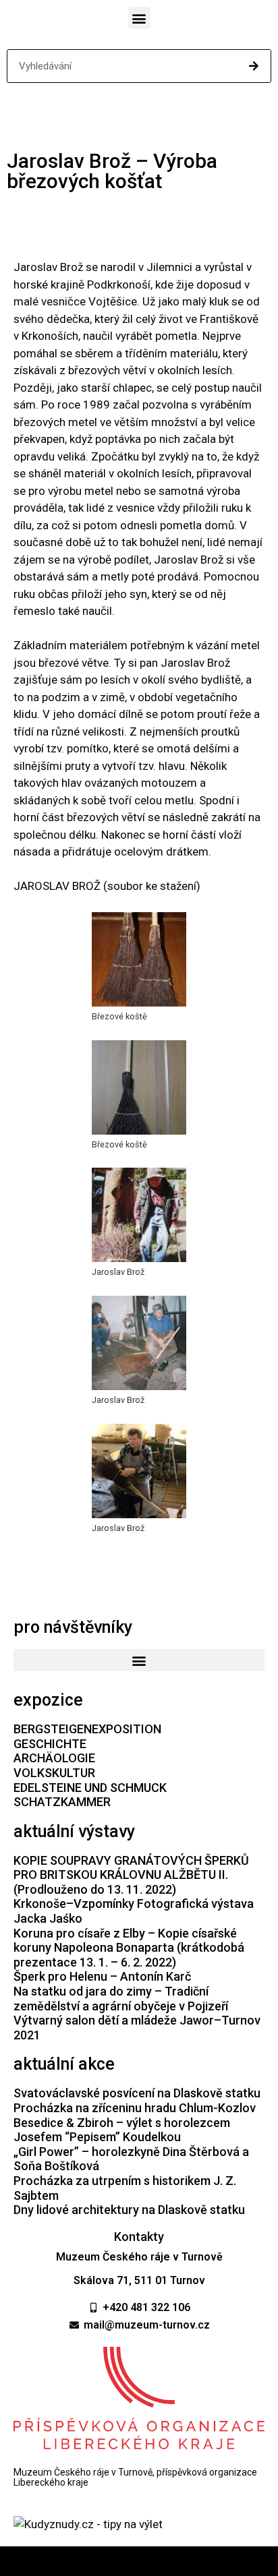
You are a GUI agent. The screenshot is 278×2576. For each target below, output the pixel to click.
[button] (139, 18)
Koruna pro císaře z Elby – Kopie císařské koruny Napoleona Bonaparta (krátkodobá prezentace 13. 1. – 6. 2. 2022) (129, 1948)
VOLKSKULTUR (54, 1773)
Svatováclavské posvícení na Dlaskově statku (137, 2093)
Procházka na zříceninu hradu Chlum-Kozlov (135, 2108)
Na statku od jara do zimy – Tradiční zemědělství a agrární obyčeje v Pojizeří (121, 1999)
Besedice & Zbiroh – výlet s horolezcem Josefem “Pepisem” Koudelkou (122, 2130)
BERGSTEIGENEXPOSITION (87, 1729)
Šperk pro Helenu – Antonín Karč (102, 1976)
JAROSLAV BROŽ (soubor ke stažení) (107, 886)
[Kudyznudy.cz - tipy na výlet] (88, 2524)
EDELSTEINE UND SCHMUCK (90, 1788)
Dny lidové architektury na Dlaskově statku (129, 2210)
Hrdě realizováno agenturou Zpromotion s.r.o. (139, 2561)
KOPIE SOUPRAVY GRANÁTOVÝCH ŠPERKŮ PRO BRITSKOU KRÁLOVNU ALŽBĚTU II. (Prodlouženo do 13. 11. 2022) (131, 1875)
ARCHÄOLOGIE (54, 1758)
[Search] (254, 66)
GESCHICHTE (50, 1744)
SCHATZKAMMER (62, 1802)
